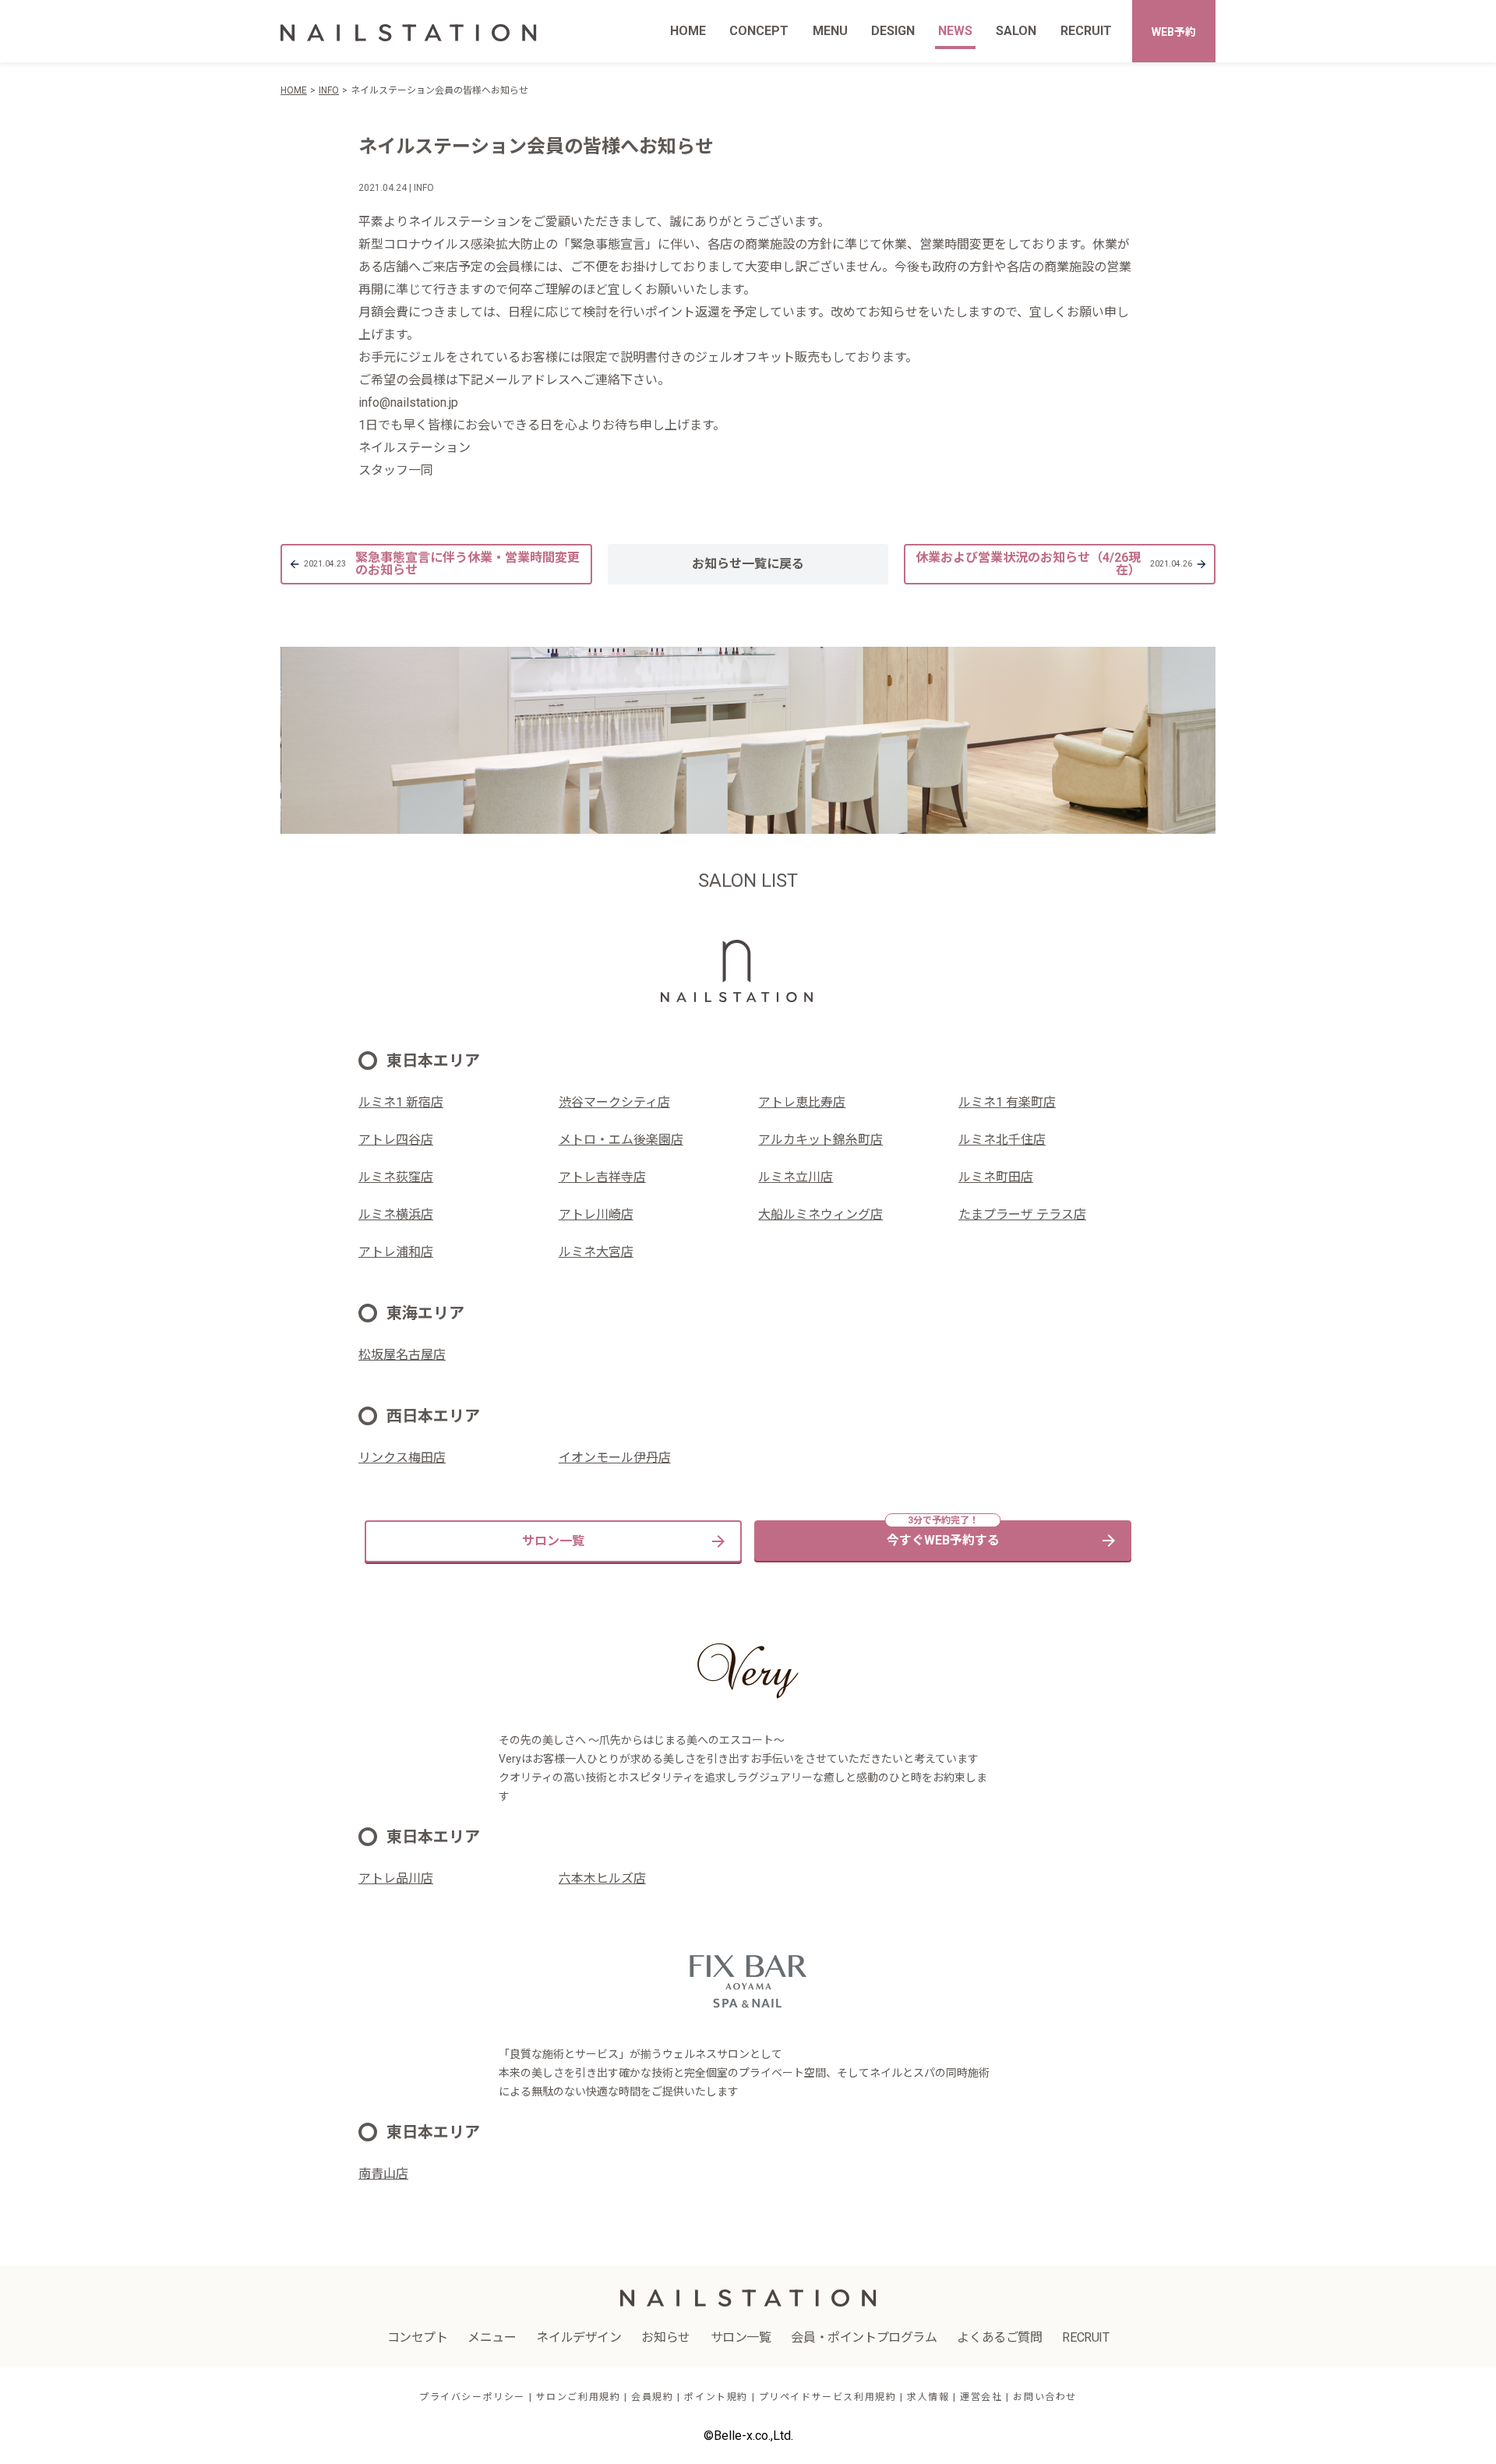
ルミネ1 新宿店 (401, 1102)
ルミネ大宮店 (596, 1252)
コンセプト (418, 2337)
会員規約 (652, 2397)
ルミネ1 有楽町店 (1007, 1102)
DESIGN (893, 31)
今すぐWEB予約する (943, 1540)
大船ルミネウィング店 (820, 1214)
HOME (688, 31)
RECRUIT (1086, 31)
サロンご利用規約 (579, 2397)
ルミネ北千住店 (1002, 1140)
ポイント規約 (716, 2397)
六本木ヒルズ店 (602, 1878)
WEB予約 (1174, 32)
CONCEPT (759, 31)
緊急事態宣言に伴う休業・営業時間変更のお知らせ (442, 564)
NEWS (955, 31)
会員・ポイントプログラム (864, 2337)
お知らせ (665, 2337)
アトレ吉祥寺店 (602, 1177)
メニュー (492, 2337)
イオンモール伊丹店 (615, 1458)
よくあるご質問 (999, 2337)
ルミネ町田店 (996, 1177)
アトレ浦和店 (396, 1252)
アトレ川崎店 (596, 1214)
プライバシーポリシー (472, 2397)
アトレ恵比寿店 (802, 1102)
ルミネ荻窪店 (396, 1177)
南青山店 (383, 2174)
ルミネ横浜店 (396, 1214)
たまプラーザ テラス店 (1022, 1214)
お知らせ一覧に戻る (748, 564)
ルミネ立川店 (796, 1177)
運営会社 (981, 2397)
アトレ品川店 (396, 1878)
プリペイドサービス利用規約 (828, 2397)
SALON (1016, 31)
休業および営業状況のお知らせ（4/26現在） (1054, 564)
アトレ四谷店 (396, 1140)
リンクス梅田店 (402, 1458)
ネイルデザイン (579, 2337)
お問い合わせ (1045, 2397)
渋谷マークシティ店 (614, 1102)
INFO (329, 90)
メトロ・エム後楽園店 (621, 1140)
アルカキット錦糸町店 (820, 1140)
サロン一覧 (553, 1541)
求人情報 (928, 2397)
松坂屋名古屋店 (402, 1355)
